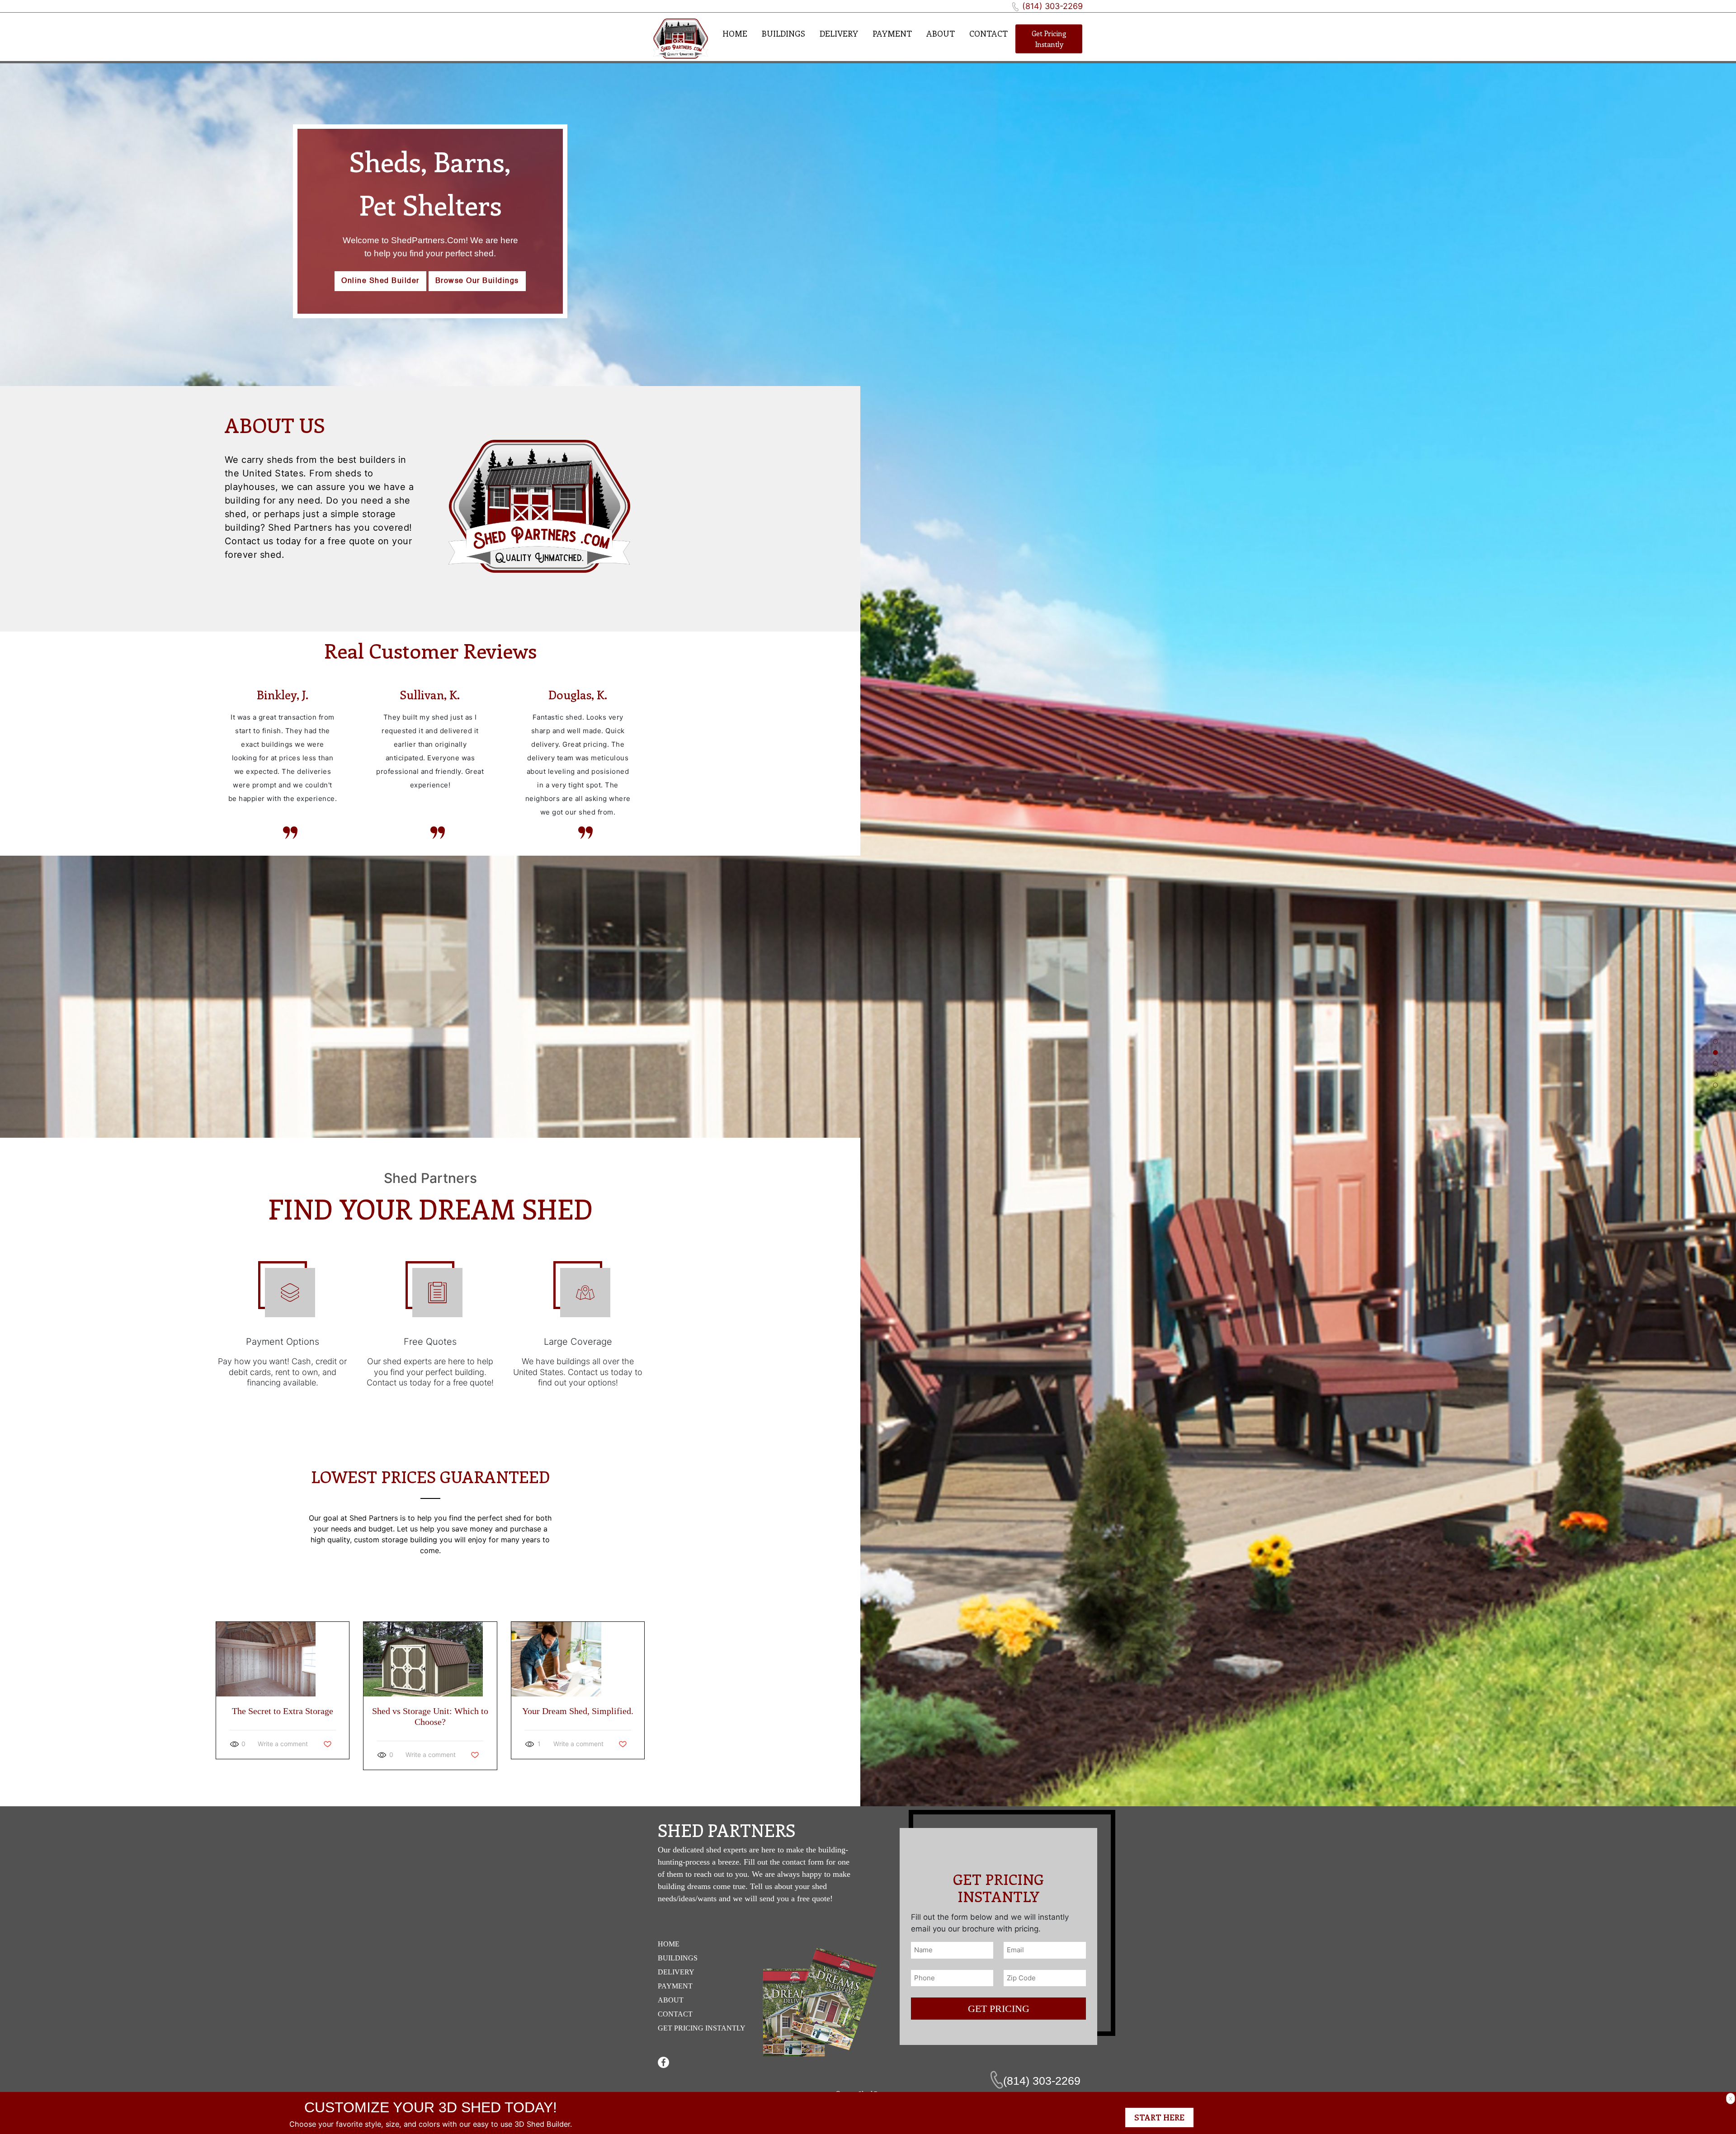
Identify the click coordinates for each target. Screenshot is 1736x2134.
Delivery (839, 33)
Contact (988, 33)
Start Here (1159, 2117)
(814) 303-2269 (1052, 6)
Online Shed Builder (380, 281)
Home (735, 33)
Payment (892, 33)
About (941, 33)
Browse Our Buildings (477, 281)
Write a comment (283, 1744)
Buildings (783, 33)
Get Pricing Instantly (1049, 39)
